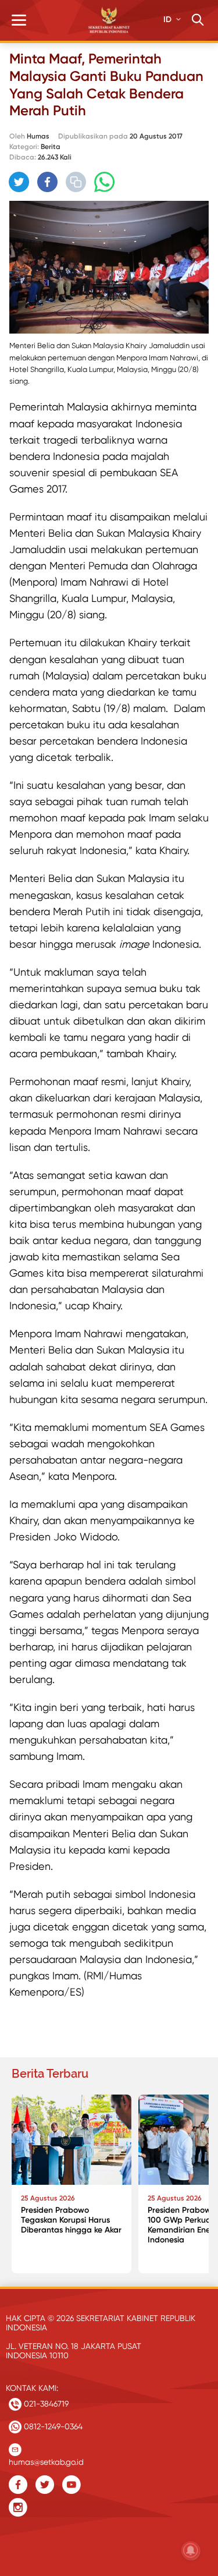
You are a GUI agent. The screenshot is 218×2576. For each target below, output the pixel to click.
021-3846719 (45, 2404)
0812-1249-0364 (52, 2426)
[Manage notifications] (191, 2550)
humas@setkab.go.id (46, 2459)
